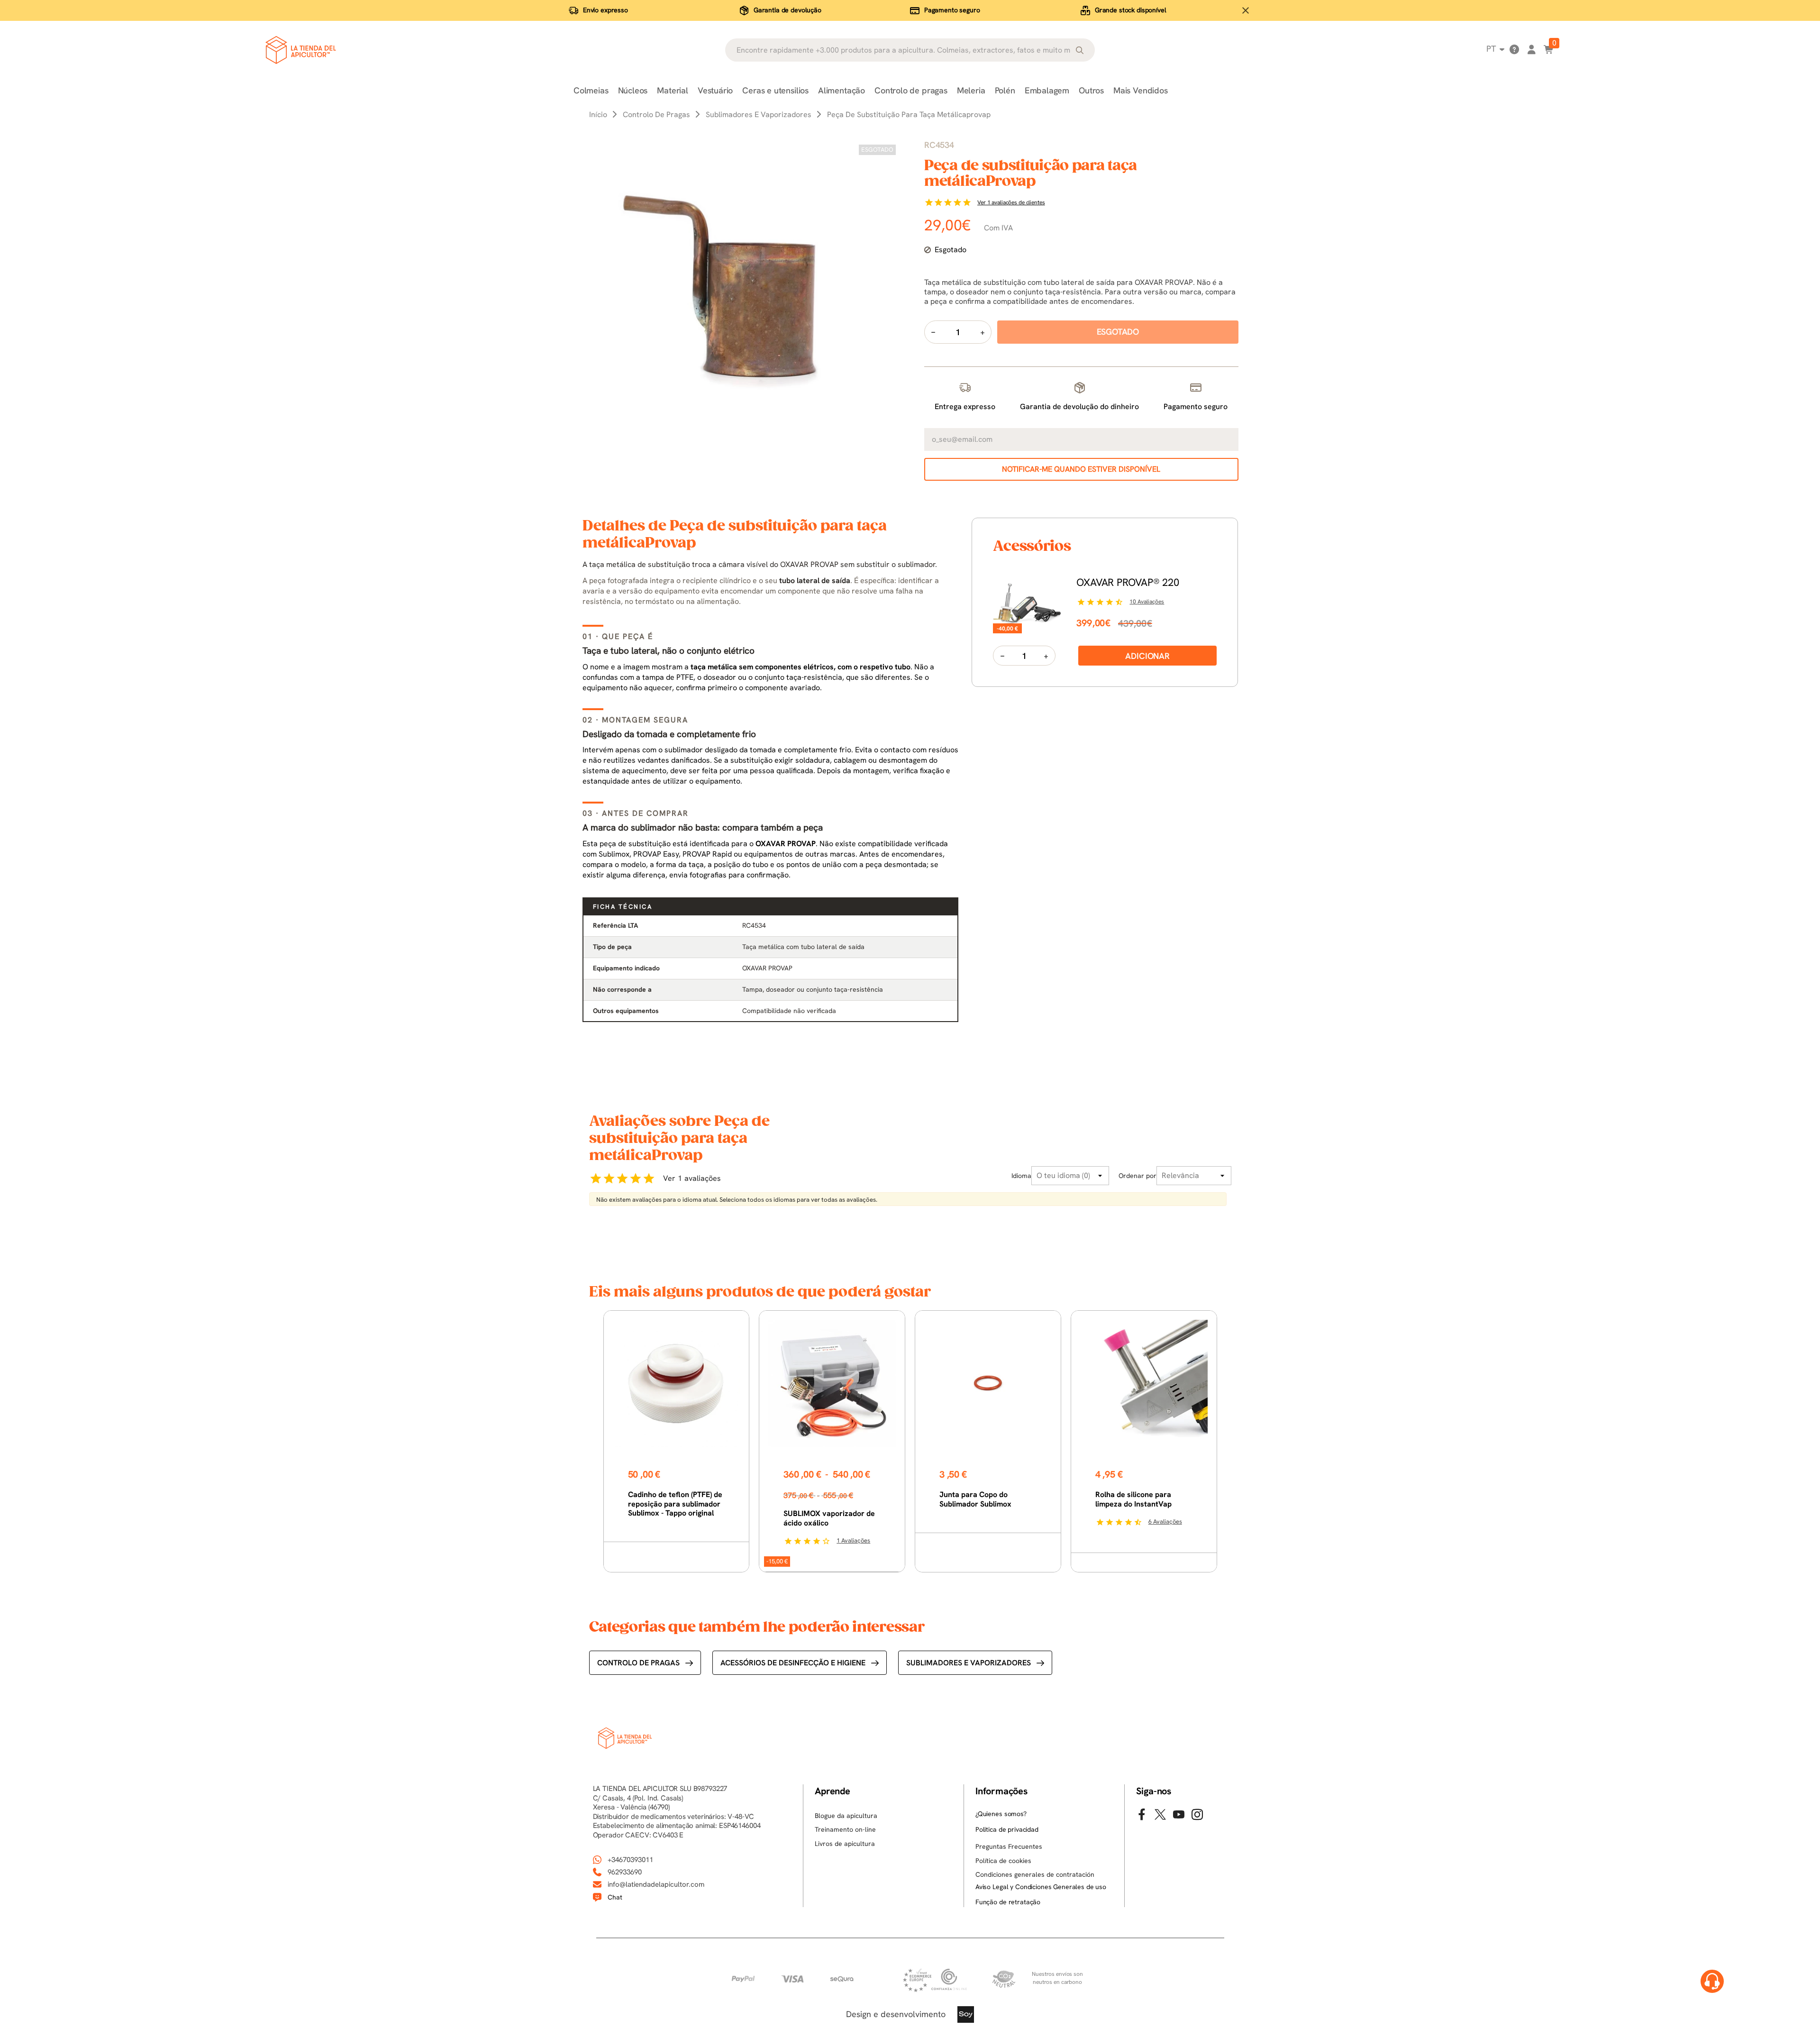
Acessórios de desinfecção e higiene (793, 1663)
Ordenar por (1137, 1176)
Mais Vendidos (1141, 90)
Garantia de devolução (787, 10)
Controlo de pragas (911, 90)
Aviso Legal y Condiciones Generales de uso (1041, 1887)
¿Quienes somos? (1001, 1814)
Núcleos (633, 90)
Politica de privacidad (1007, 1829)
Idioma (1021, 1176)
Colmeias (591, 90)
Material (673, 90)
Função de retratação (1008, 1902)
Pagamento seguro (952, 10)
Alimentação (842, 90)
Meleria (971, 90)
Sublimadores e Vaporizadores (969, 1663)
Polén (1005, 90)
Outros (1091, 90)
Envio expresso (605, 10)
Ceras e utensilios (775, 90)
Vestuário (715, 90)
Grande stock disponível (1131, 10)
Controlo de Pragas (638, 1663)
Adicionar (1147, 656)
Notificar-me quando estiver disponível (1081, 469)
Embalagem (1047, 90)
